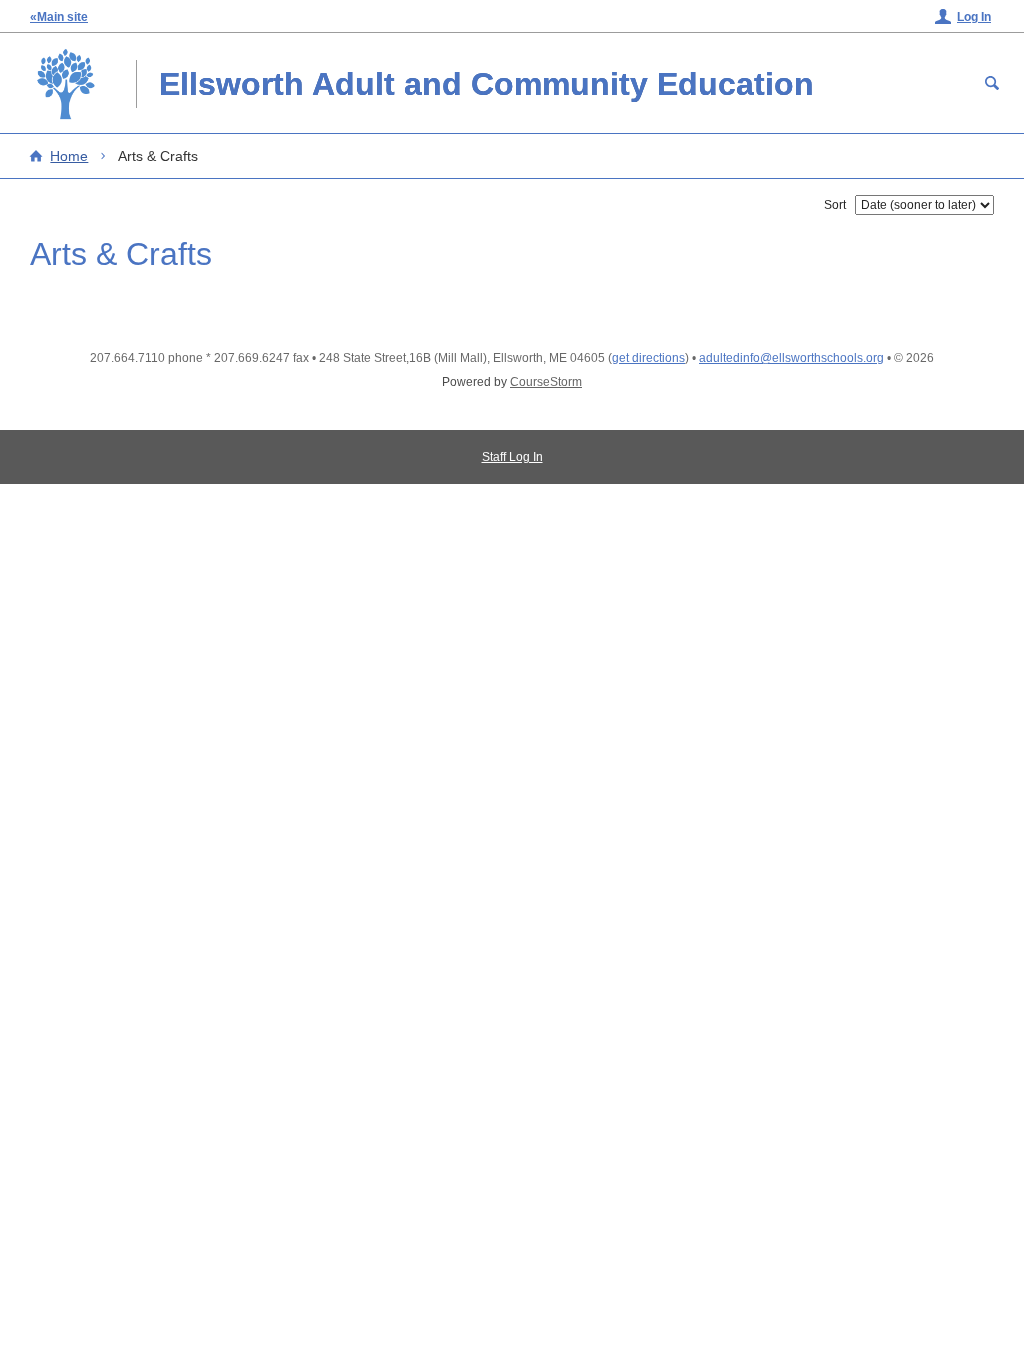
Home (69, 156)
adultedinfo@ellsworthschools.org (791, 358)
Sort (835, 205)
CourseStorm (546, 382)
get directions (648, 358)
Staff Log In (512, 457)
